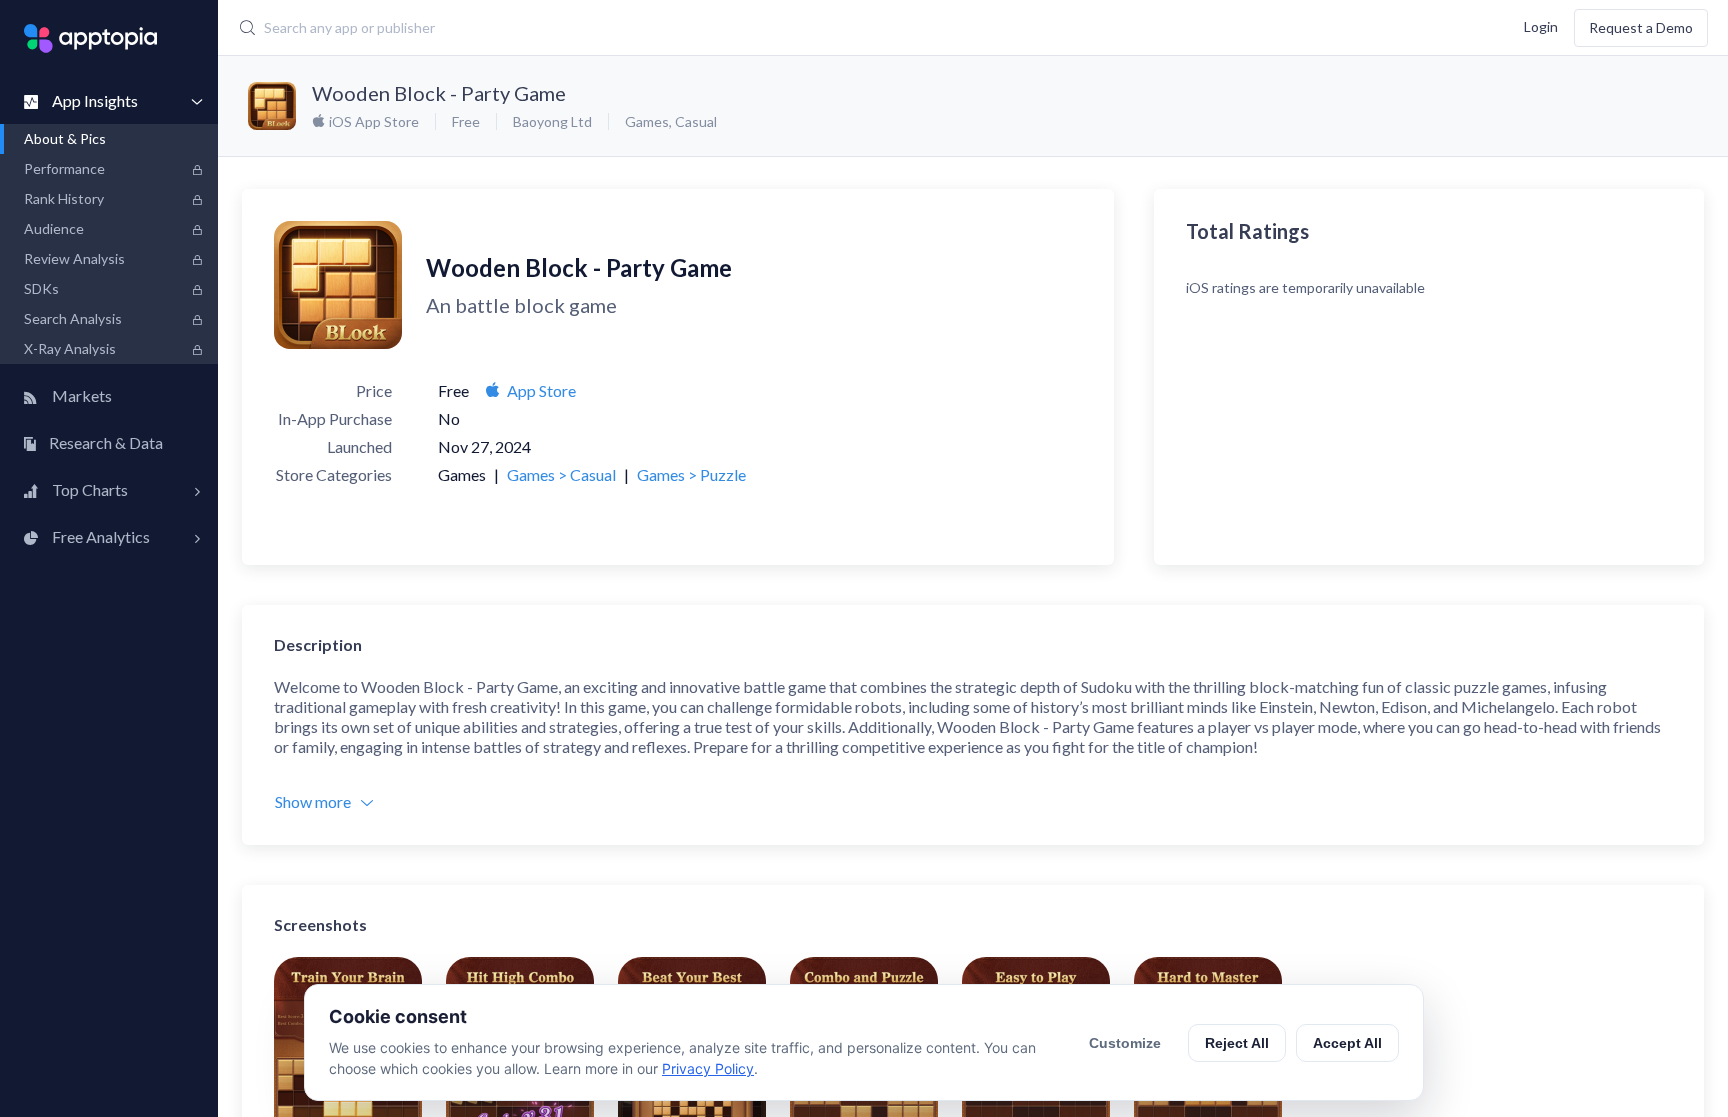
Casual (696, 121)
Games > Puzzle (691, 474)
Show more (313, 801)
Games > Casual (561, 474)
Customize (1125, 1043)
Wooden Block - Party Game (439, 93)
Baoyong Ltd (552, 121)
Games (647, 121)
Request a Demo (1641, 27)
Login (1541, 25)
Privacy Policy (708, 1068)
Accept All (1347, 1043)
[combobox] (709, 28)
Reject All (1237, 1043)
